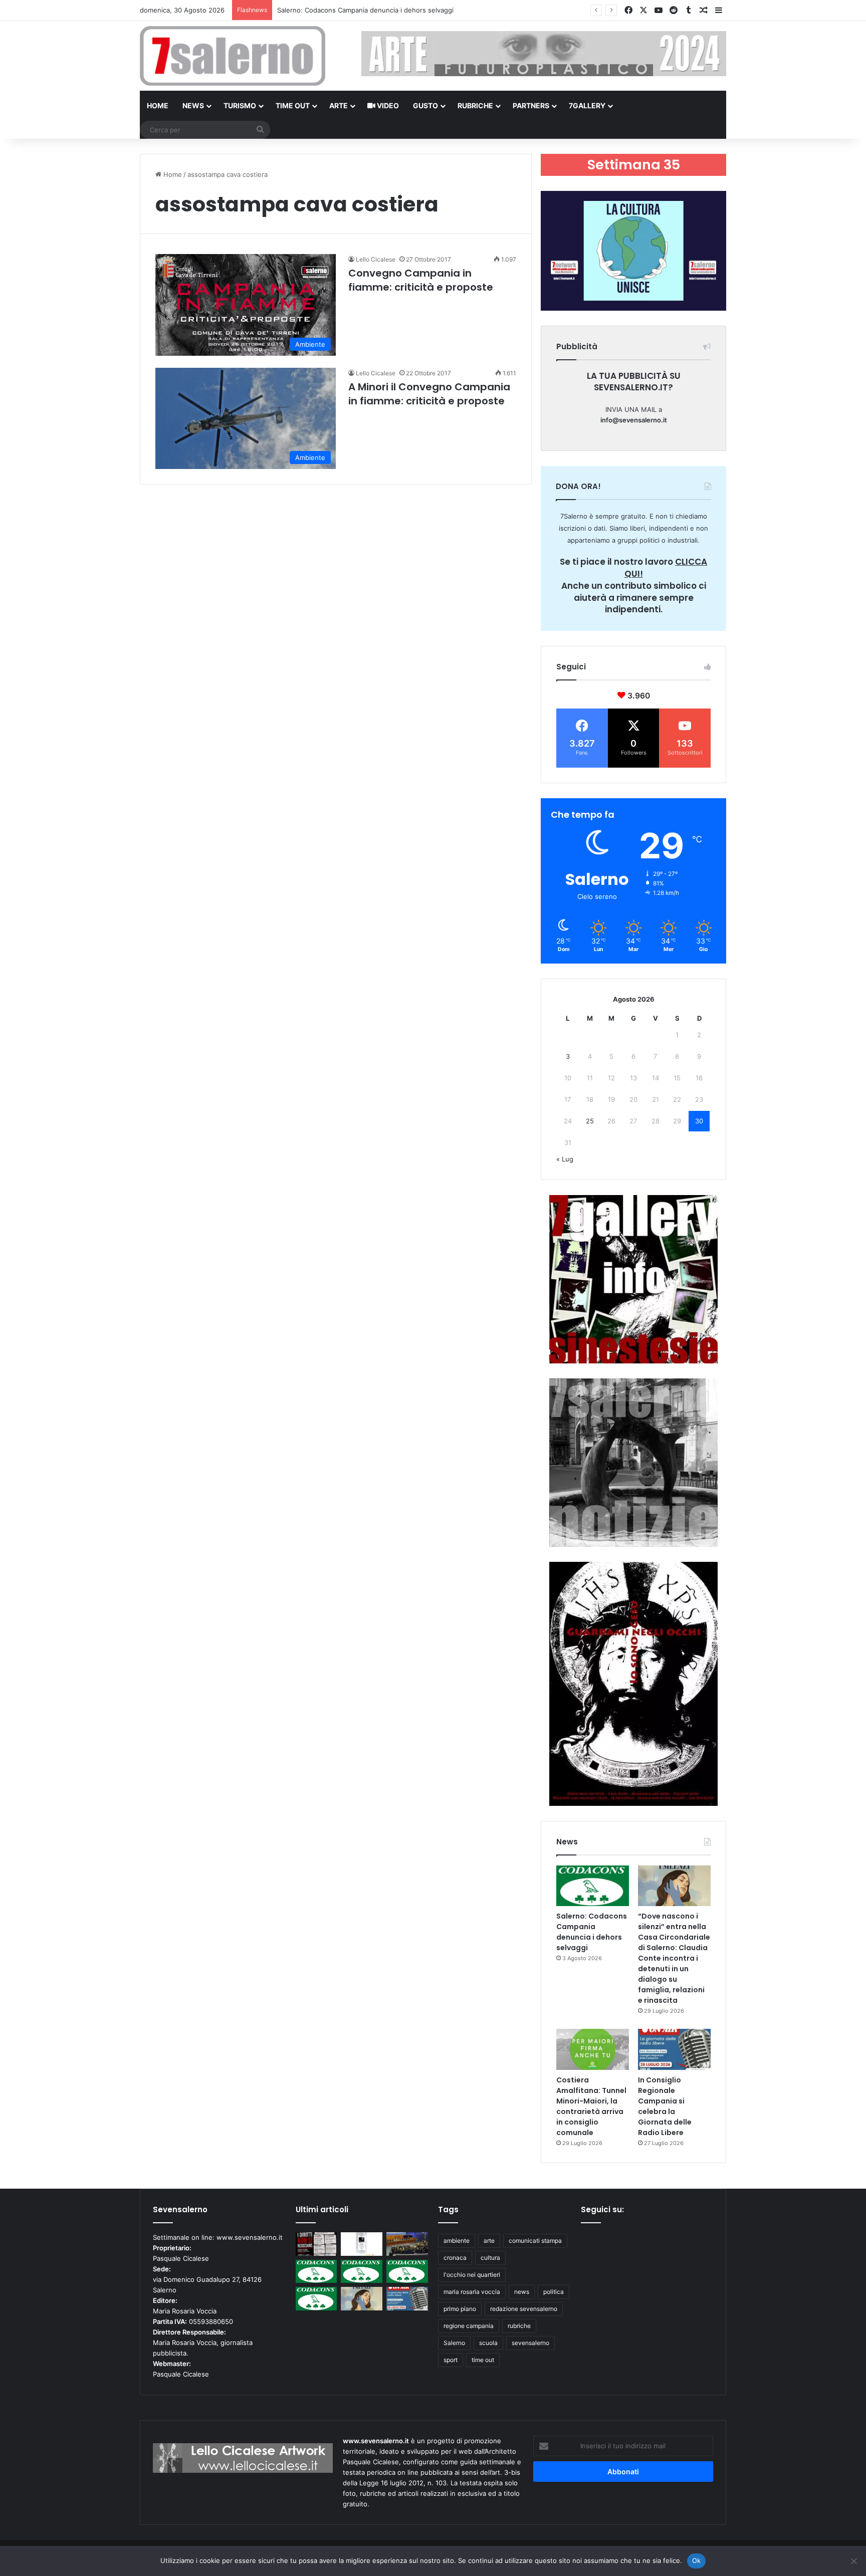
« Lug (565, 1159)
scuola (488, 2343)
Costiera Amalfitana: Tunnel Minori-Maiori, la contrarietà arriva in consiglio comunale (591, 2106)
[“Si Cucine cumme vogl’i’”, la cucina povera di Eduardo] (362, 2244)
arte (489, 2241)
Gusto (425, 105)
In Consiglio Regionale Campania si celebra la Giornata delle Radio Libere (665, 2106)
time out (483, 2360)
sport (451, 2360)
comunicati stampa (535, 2241)
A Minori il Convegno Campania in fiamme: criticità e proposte (429, 394)
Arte (339, 105)
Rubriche (475, 105)
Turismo (240, 105)
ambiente (457, 2241)
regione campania (469, 2326)
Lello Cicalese (376, 259)
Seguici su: (602, 2209)
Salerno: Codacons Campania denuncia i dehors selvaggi (592, 1932)
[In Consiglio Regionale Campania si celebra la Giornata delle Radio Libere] (674, 2049)
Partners (531, 105)
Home (158, 105)
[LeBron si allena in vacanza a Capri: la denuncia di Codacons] (316, 2299)
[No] (853, 2561)
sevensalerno (530, 2343)
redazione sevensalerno (524, 2309)
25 (590, 1121)
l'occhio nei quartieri (472, 2275)
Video (387, 105)
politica (554, 2292)
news (522, 2292)
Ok (697, 2560)
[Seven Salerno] (233, 56)
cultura (490, 2258)
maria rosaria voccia (472, 2292)
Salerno (454, 2343)
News (193, 105)
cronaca (455, 2258)
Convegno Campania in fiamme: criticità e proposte (421, 280)
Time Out (293, 105)
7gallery (587, 105)
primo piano (460, 2309)
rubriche (519, 2326)
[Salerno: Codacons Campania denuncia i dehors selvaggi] (593, 1886)
